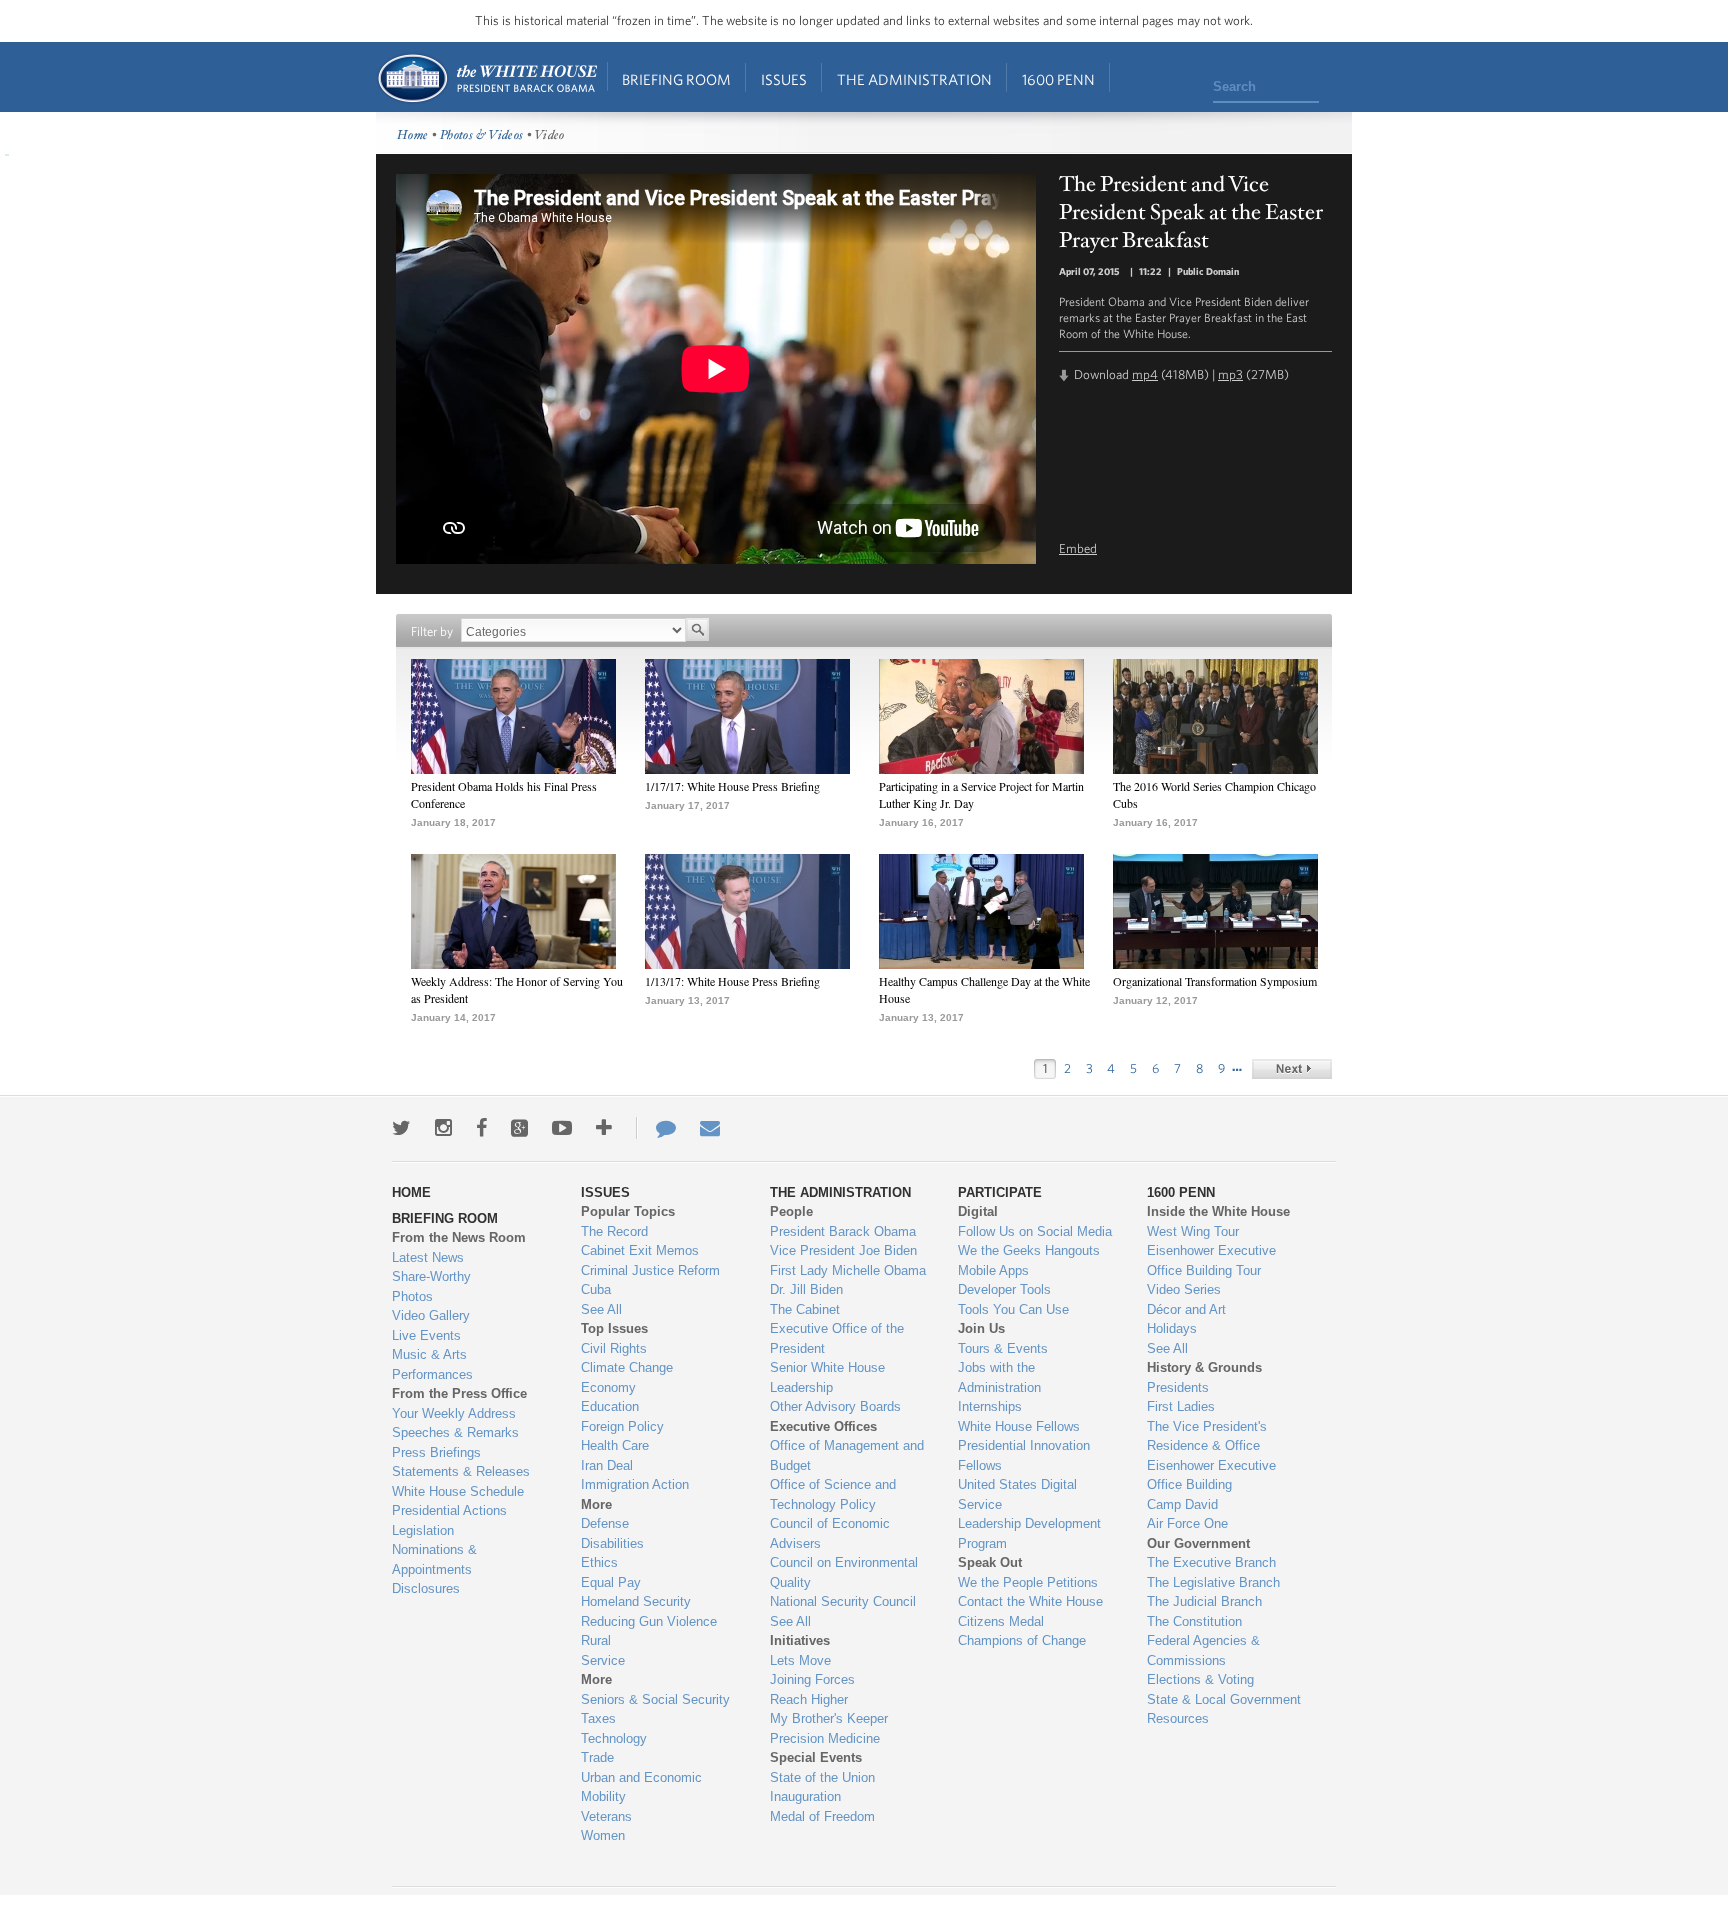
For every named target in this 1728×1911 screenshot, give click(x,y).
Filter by (432, 631)
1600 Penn (1058, 79)
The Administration (914, 79)
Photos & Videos (482, 135)
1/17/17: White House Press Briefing (732, 786)
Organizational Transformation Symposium (1215, 981)
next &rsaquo (1292, 1069)
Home (486, 78)
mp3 (1230, 374)
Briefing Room (676, 79)
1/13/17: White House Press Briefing (732, 981)
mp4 (1145, 374)
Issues (784, 79)
